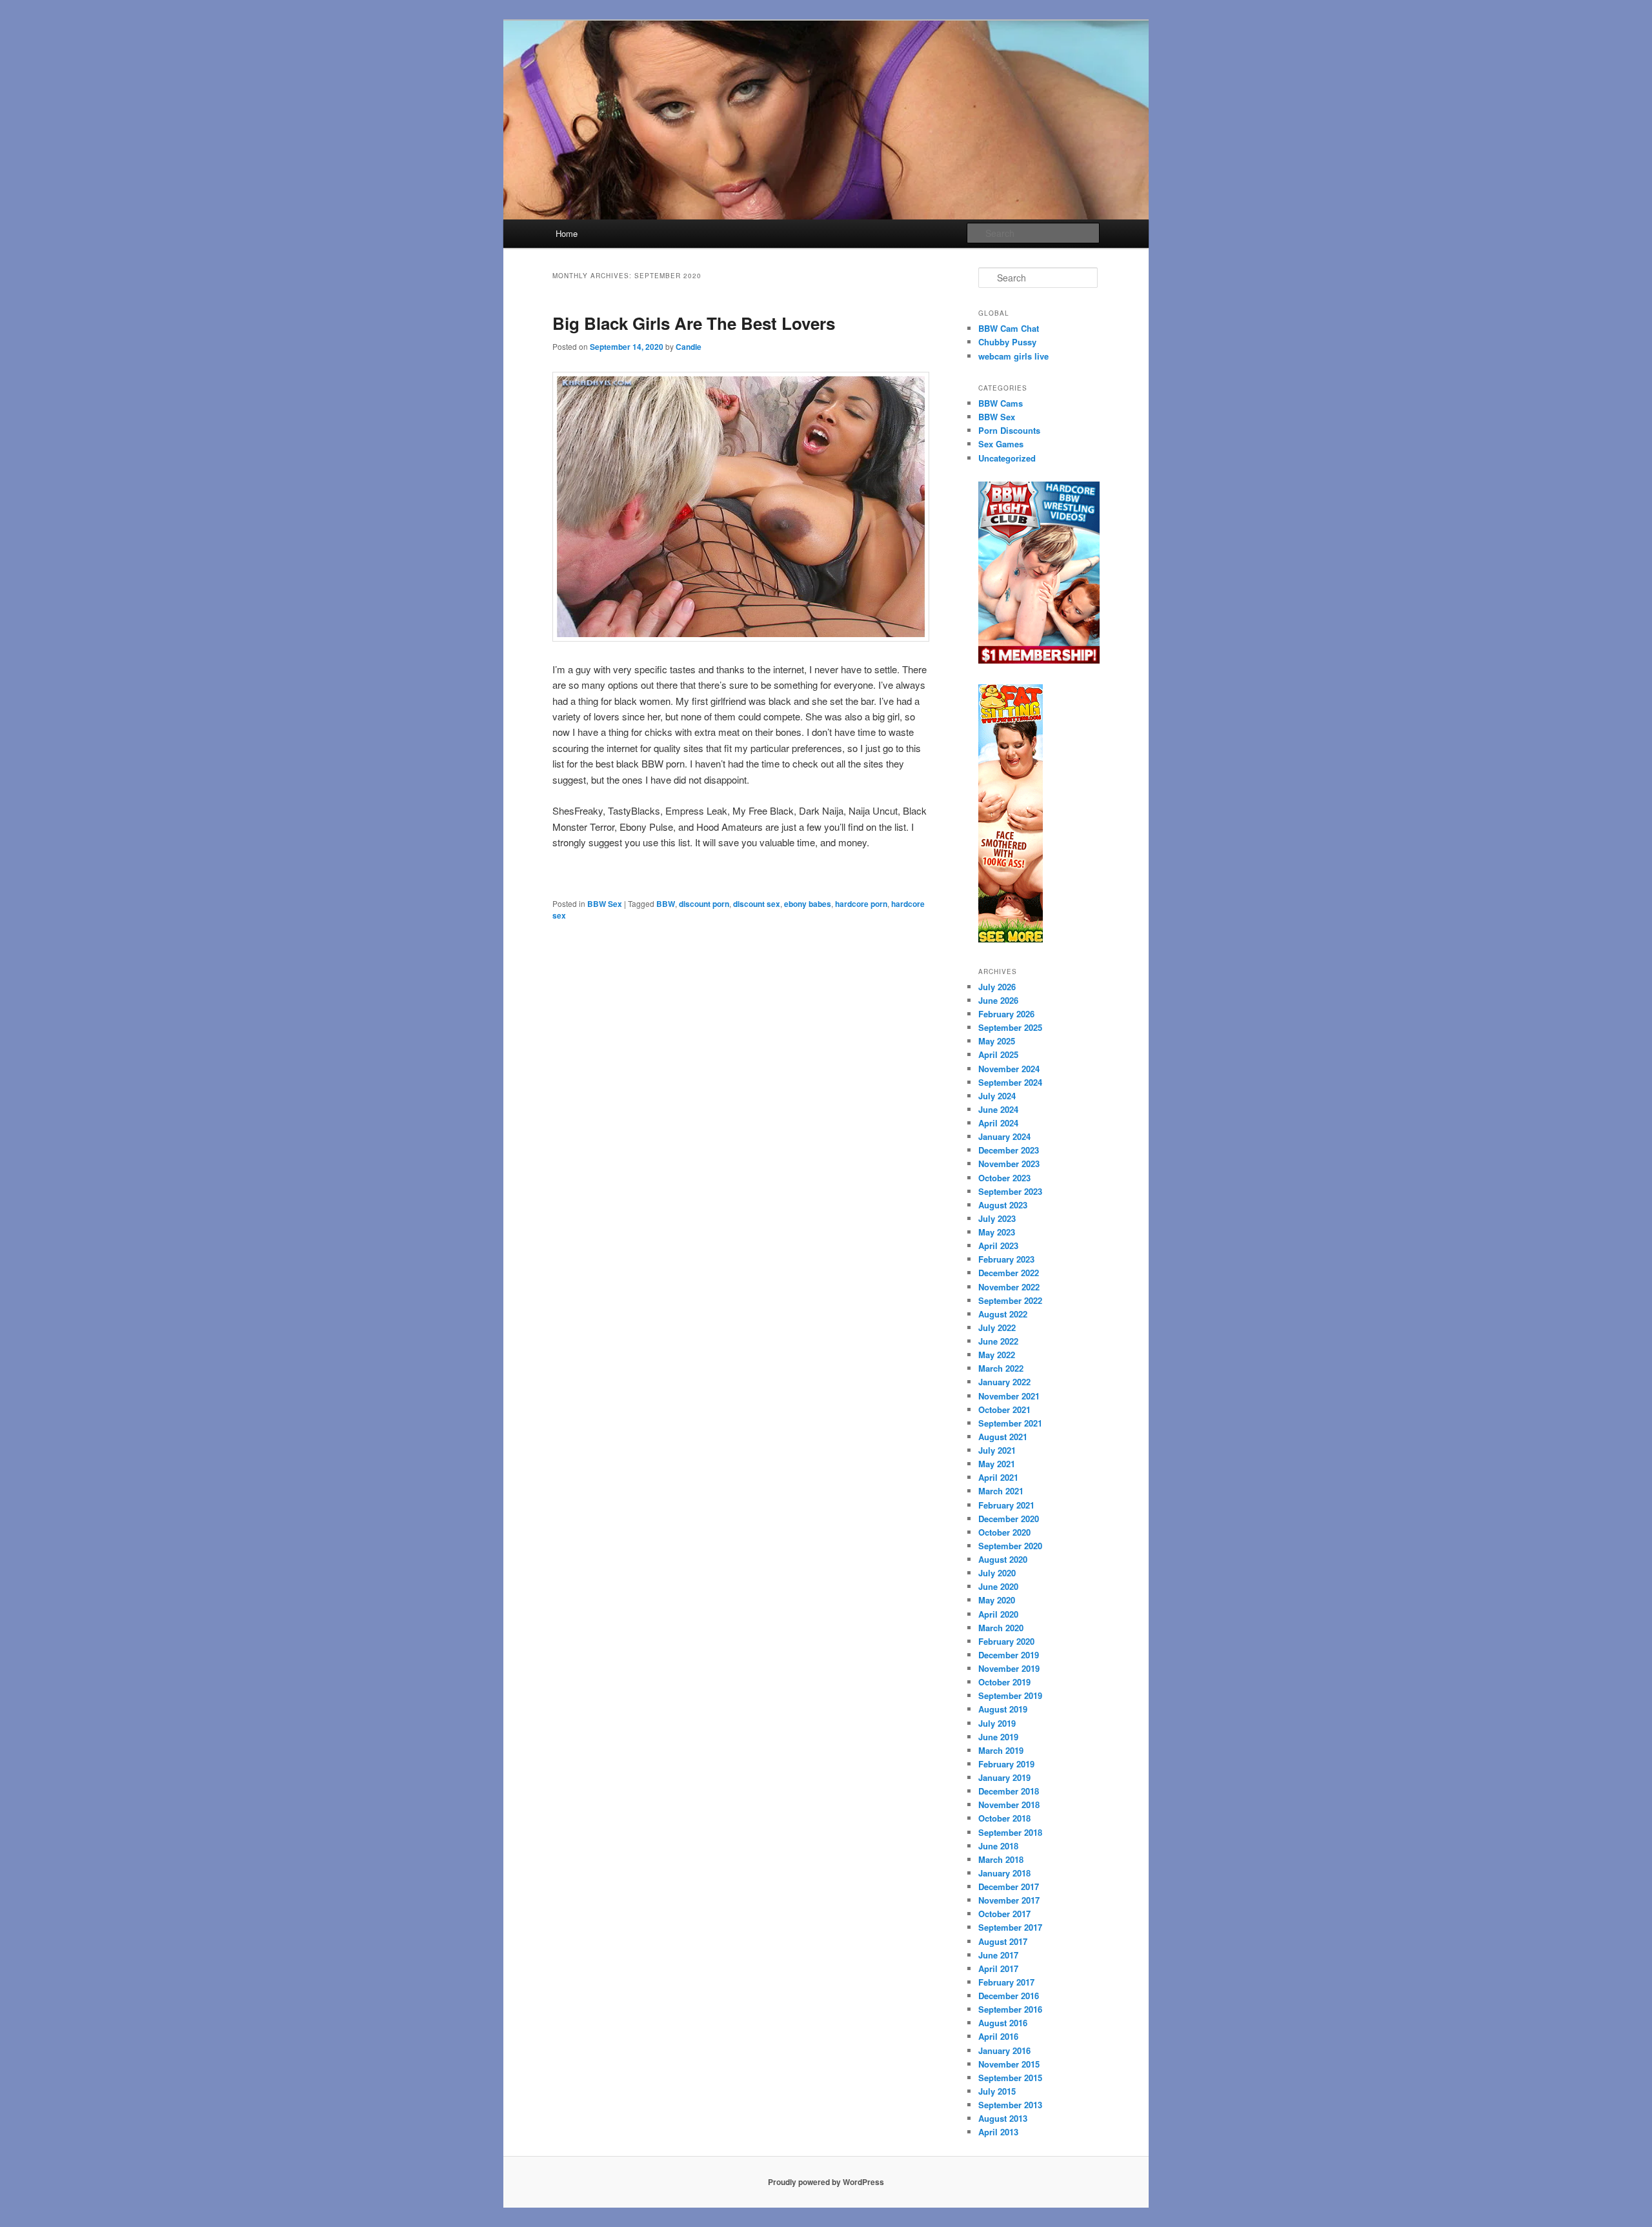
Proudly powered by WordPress (826, 2182)
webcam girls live (1013, 356)
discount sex (757, 904)
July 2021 (997, 1450)
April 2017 (998, 1968)
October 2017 (1004, 1914)
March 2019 (1001, 1750)
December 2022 (1009, 1273)
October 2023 (1004, 1178)
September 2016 (1010, 2009)
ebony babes (808, 904)
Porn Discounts (1009, 430)
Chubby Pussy (1007, 342)
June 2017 (998, 1955)
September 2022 (1010, 1300)
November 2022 (1009, 1287)
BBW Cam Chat (1009, 328)
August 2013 (1003, 2118)
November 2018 (1009, 1805)
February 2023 (1006, 1259)
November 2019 (1009, 1668)
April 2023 (998, 1246)
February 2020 (1006, 1641)
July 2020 (997, 1573)
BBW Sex (605, 904)
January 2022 (1004, 1382)
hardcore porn (861, 904)
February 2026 (1006, 1014)
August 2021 (1003, 1437)
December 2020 (1009, 1519)
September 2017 (1010, 1927)
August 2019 (1003, 1709)
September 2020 (1010, 1546)
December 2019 (1009, 1655)
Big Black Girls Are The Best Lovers (694, 323)
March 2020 (1001, 1628)
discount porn (704, 904)
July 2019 (997, 1723)
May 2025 (997, 1041)
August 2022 (1003, 1314)
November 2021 (1009, 1396)
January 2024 (1004, 1136)
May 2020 (997, 1600)
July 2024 (997, 1096)
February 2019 (1006, 1764)
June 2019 (998, 1737)
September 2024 (1010, 1082)
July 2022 (997, 1327)
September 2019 (1010, 1695)
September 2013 (1010, 2105)
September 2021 (1010, 1423)
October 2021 (1004, 1409)
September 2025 (1010, 1027)
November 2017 (1009, 1900)
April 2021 (998, 1477)
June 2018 (998, 1846)
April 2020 (998, 1614)
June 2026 (998, 1000)
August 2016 (1003, 2023)
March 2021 (1001, 1491)
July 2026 (997, 987)
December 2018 (1009, 1791)
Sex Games (1001, 444)
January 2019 (1004, 1777)
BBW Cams (1001, 403)
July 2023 (997, 1218)
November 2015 (1009, 2064)
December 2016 (1009, 1996)
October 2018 (1004, 1818)
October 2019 (1004, 1682)
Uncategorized (1007, 458)
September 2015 (1010, 2078)
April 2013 (998, 2132)
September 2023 (1010, 1191)
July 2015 (997, 2091)
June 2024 (998, 1109)
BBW (666, 904)
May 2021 (997, 1464)
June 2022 (998, 1341)
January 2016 (1004, 2050)
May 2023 (997, 1232)
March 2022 (1001, 1368)
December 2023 (1009, 1150)
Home (567, 233)
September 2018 (1010, 1832)
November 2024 (1009, 1069)
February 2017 (1006, 1982)
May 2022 (997, 1355)
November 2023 (1009, 1164)
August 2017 (1003, 1941)
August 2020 (1003, 1559)
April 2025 (998, 1054)
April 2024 (998, 1123)
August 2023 (1003, 1205)
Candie (689, 347)
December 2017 (1009, 1886)
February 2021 (1006, 1505)
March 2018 (1001, 1859)
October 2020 (1004, 1532)
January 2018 (1004, 1873)
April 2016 (998, 2036)
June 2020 (998, 1586)
